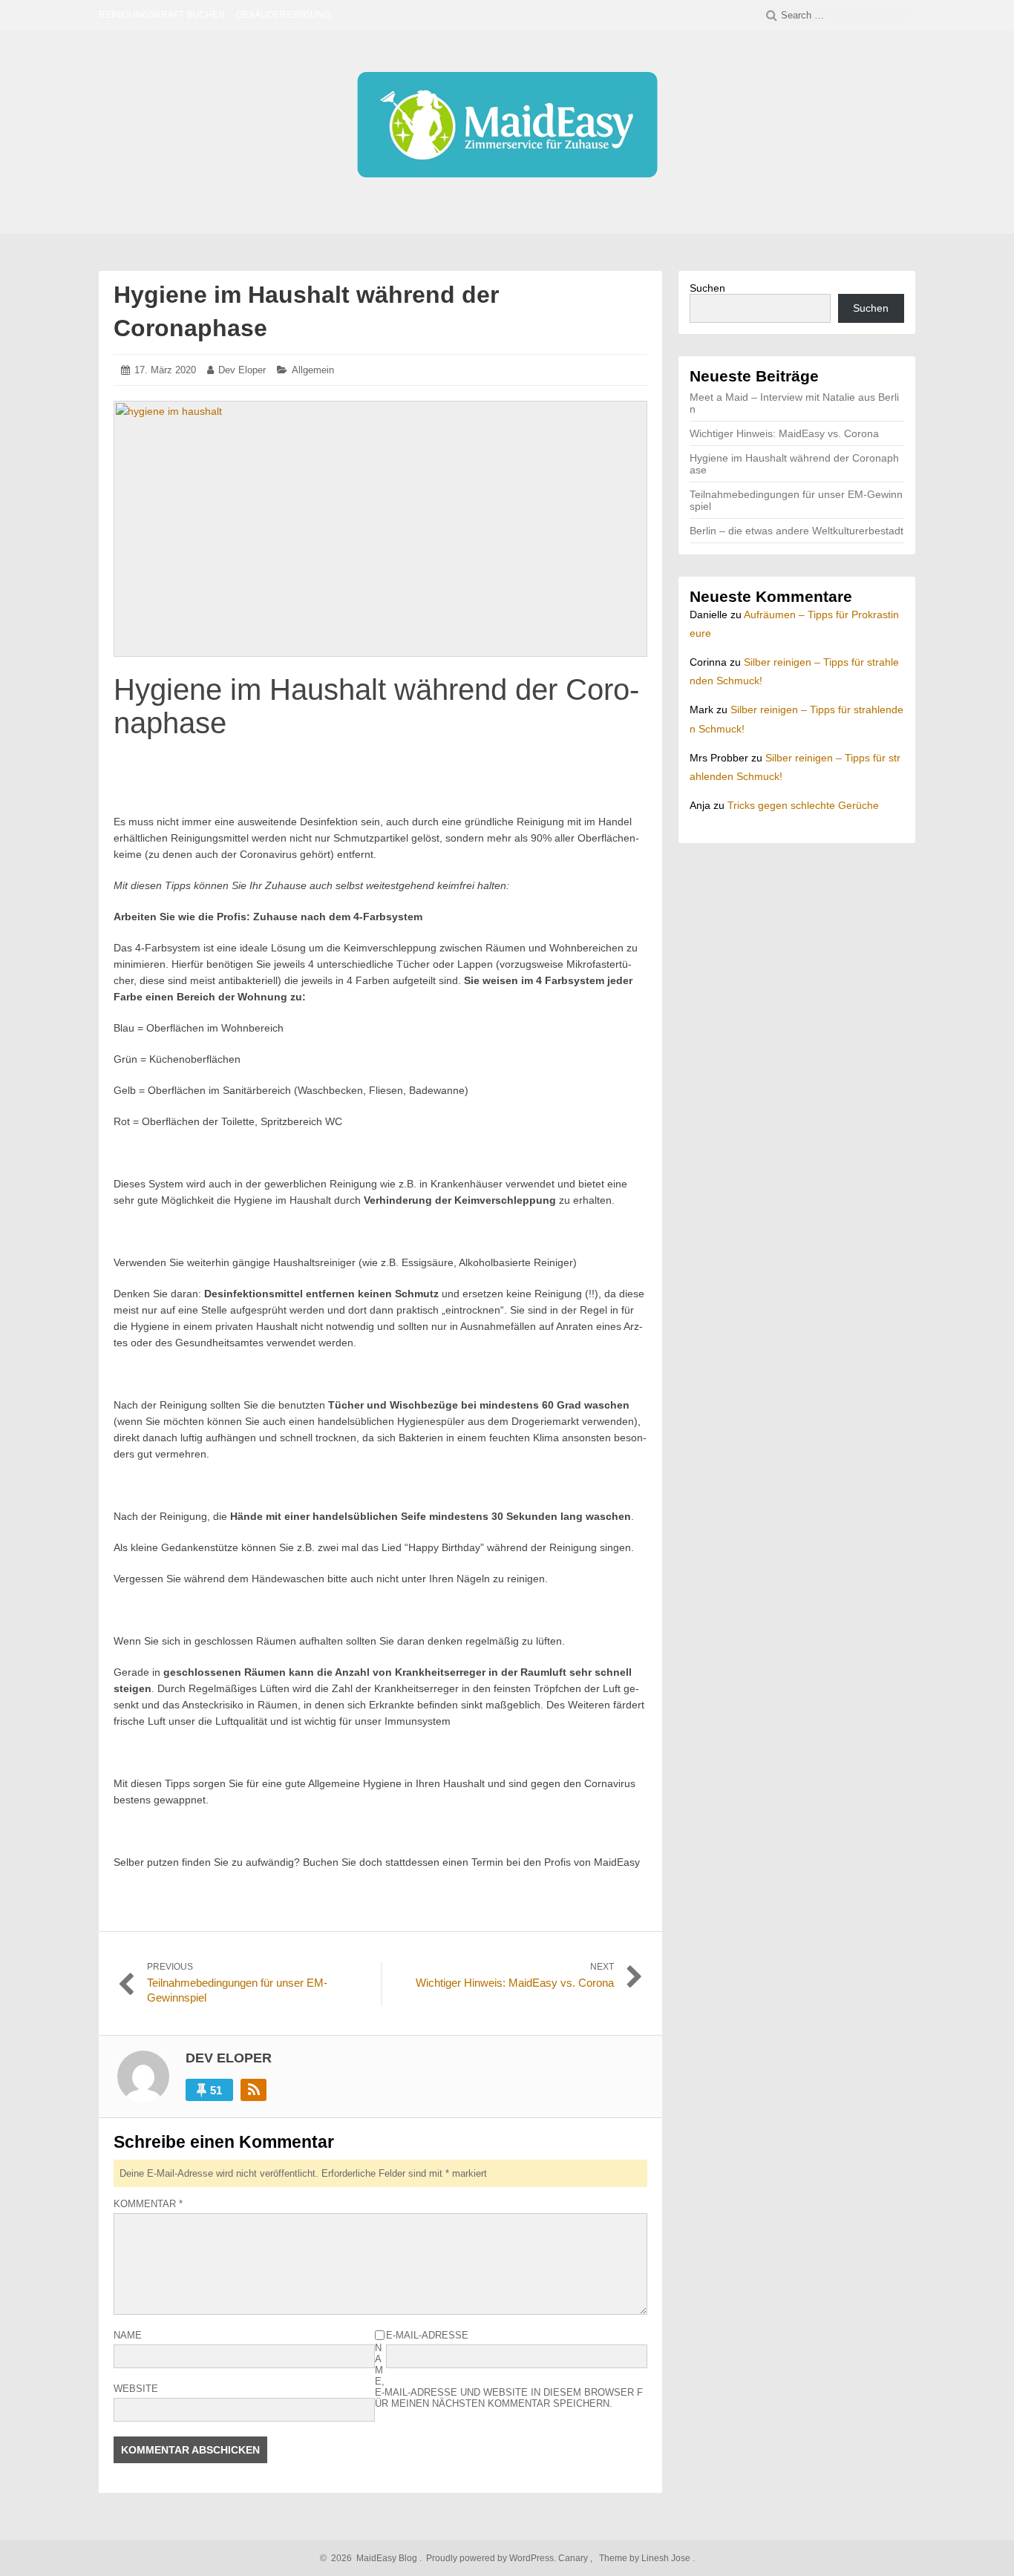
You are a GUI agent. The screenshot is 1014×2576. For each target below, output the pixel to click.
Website (136, 2389)
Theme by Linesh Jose (646, 2558)
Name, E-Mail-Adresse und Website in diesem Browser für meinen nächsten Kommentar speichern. (509, 2376)
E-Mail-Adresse (427, 2335)
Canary (574, 2558)
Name (128, 2335)
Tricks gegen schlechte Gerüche (803, 805)
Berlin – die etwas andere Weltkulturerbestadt (797, 531)
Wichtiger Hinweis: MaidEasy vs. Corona (784, 433)
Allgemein (313, 370)
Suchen (707, 288)
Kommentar (148, 2204)
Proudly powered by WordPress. (491, 2558)
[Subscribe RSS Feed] (253, 2090)
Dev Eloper (242, 370)
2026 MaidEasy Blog (372, 2558)
